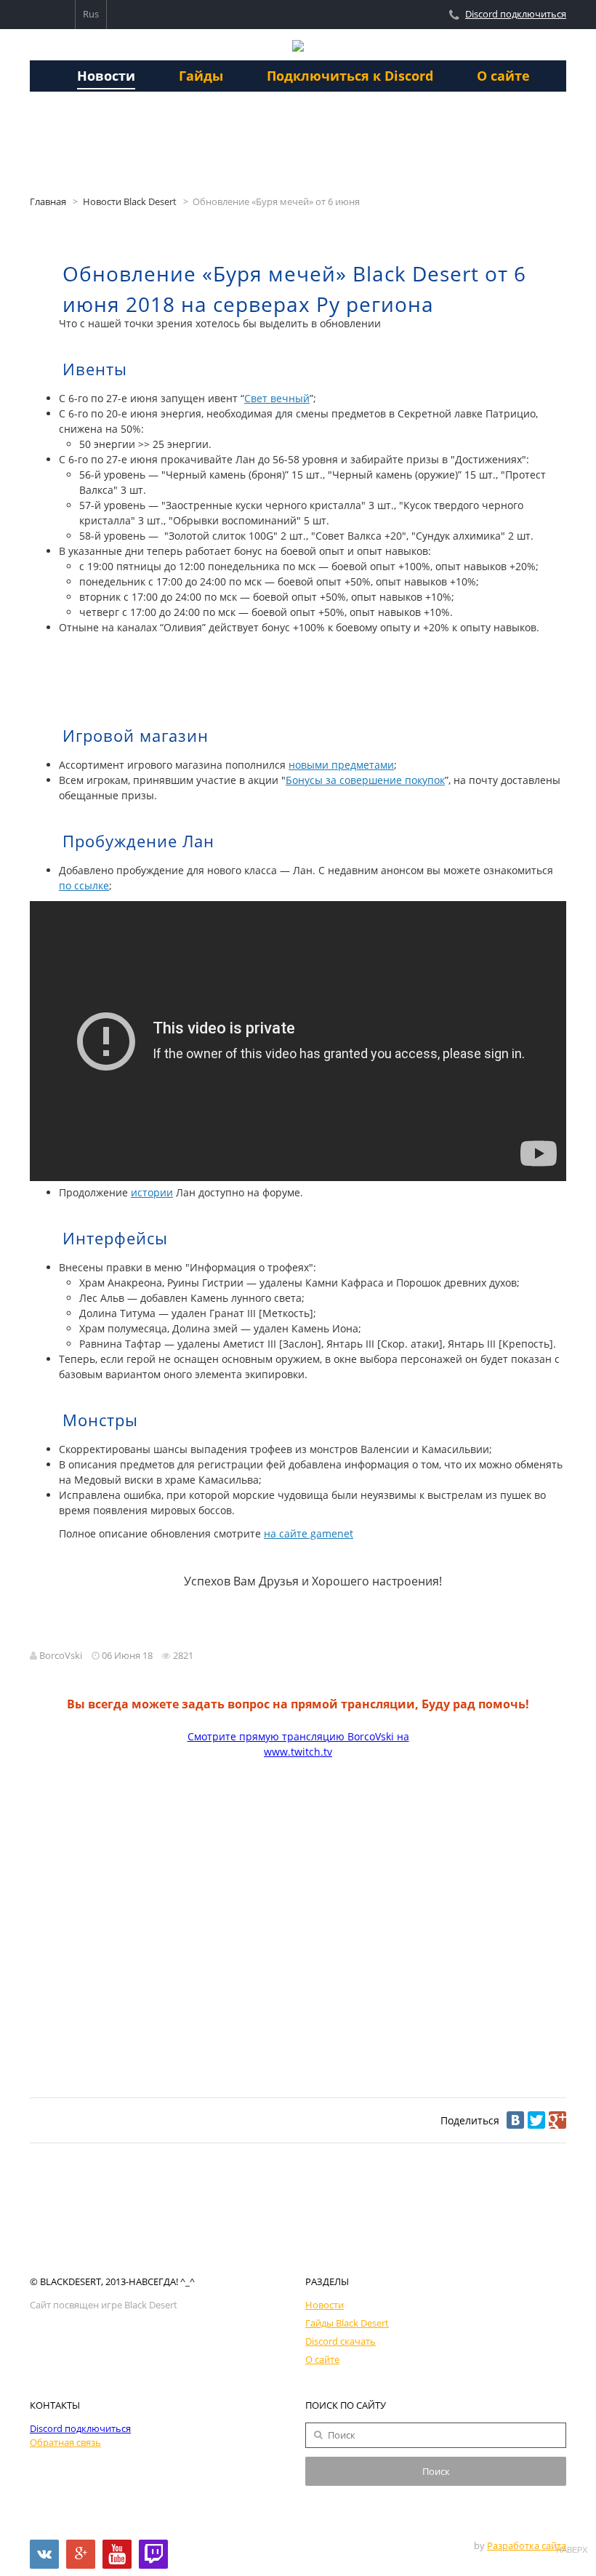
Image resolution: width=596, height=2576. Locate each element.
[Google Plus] (557, 2120)
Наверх (571, 2550)
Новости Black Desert (130, 202)
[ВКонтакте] (515, 2120)
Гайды (201, 76)
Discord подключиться (516, 14)
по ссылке (84, 885)
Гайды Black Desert (347, 2323)
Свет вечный (277, 398)
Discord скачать (341, 2341)
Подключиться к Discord (350, 76)
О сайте (503, 76)
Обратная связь (65, 2443)
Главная (48, 202)
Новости (106, 76)
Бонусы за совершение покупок (365, 780)
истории (152, 1192)
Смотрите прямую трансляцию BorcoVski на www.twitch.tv (298, 1744)
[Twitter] (536, 2120)
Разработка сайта (527, 2546)
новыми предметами (341, 765)
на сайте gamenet (309, 1533)
